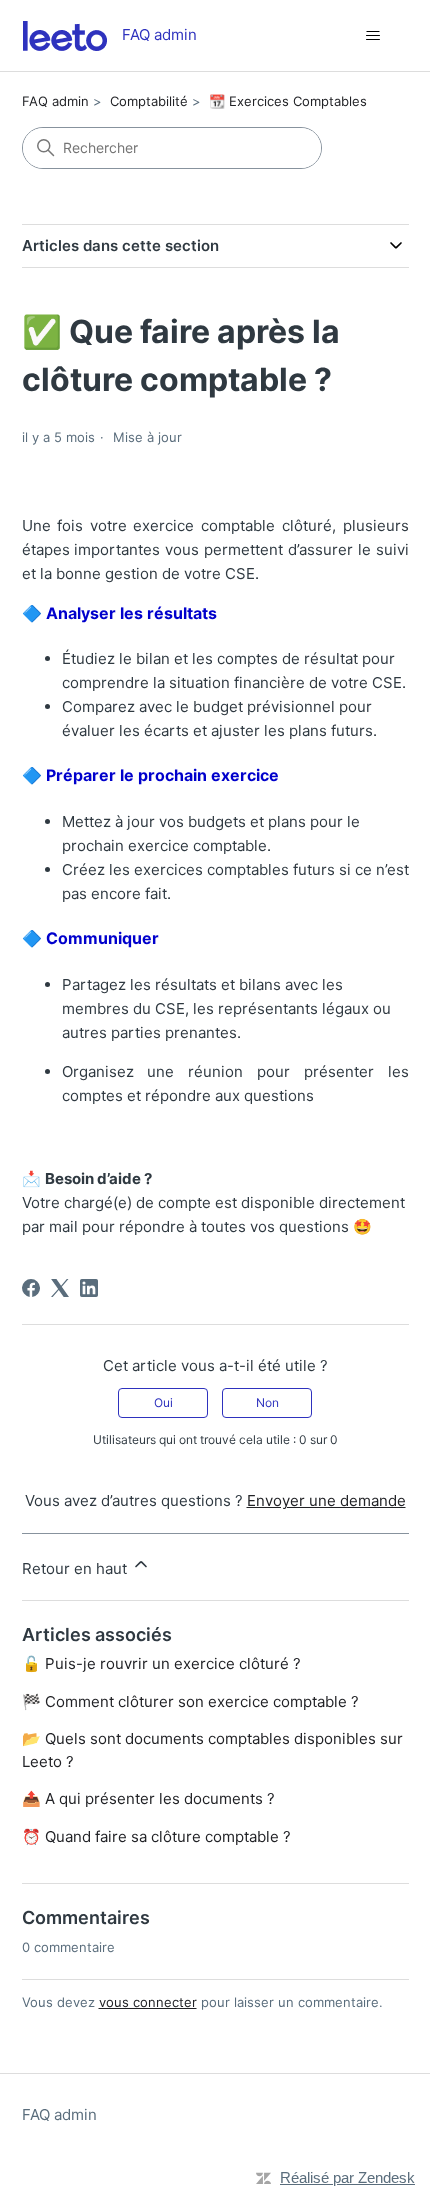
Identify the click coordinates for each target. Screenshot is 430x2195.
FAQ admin (55, 101)
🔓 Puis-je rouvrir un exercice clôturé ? (161, 1663)
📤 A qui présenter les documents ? (148, 1798)
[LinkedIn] (89, 1288)
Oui (163, 1402)
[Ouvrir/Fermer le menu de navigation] (373, 36)
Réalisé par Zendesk (347, 2177)
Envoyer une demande (326, 1500)
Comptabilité (149, 101)
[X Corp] (60, 1288)
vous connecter (148, 2002)
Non (267, 1402)
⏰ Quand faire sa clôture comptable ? (156, 1836)
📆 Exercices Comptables (288, 101)
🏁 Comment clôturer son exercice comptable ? (190, 1701)
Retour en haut (76, 1568)
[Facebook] (31, 1288)
